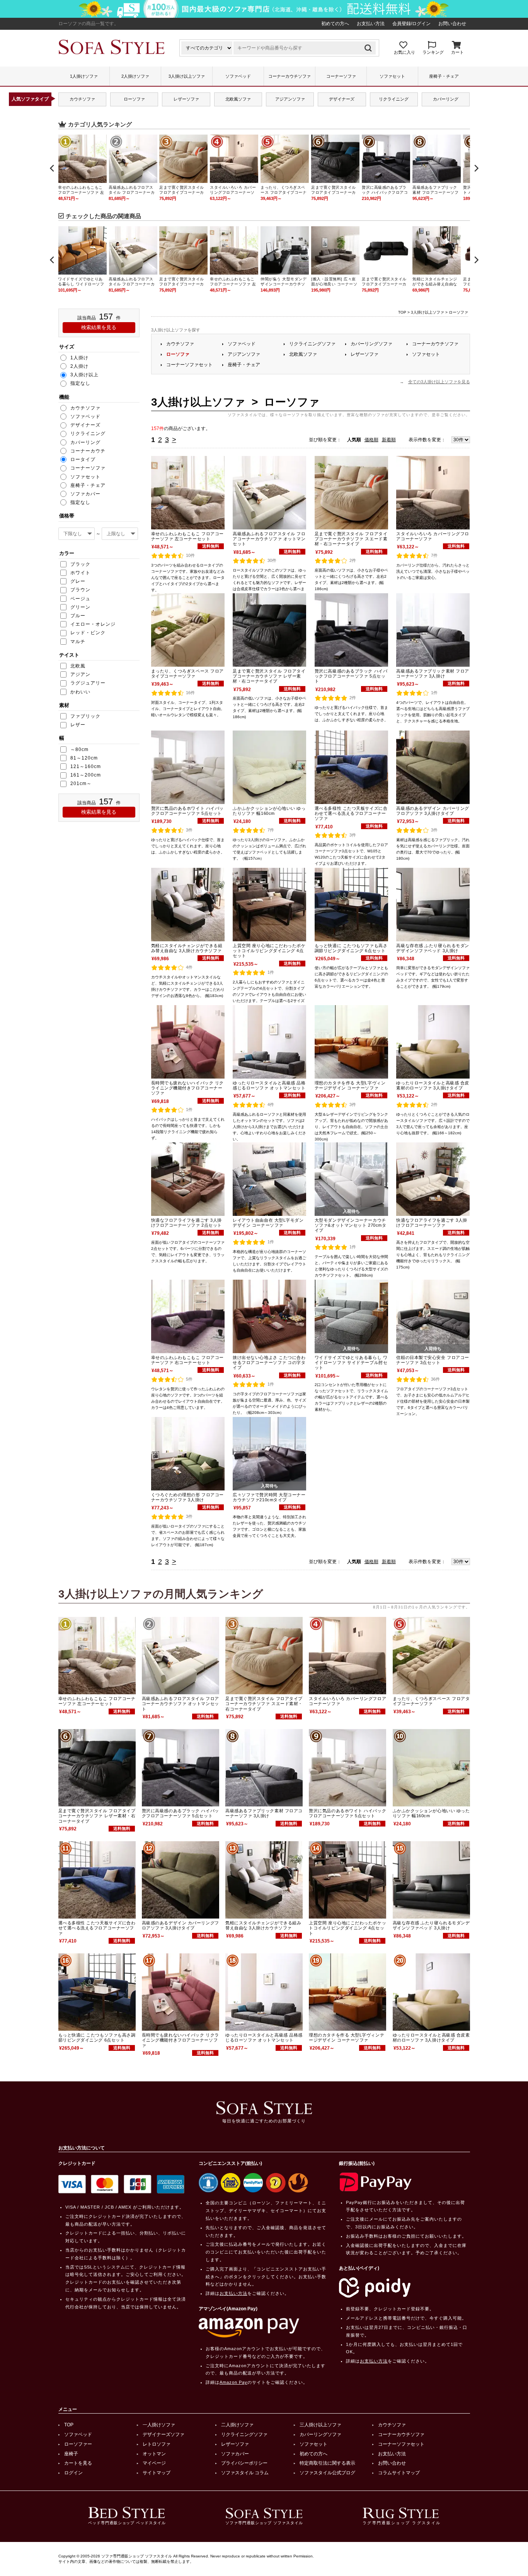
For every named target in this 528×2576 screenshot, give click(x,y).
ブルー (78, 616)
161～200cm (86, 775)
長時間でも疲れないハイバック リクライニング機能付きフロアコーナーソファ (187, 1088)
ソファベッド (238, 76)
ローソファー (78, 2444)
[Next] (476, 168)
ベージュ (80, 599)
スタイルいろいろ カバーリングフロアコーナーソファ (433, 536)
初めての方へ (335, 24)
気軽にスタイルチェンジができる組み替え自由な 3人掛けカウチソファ (187, 948)
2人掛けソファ (135, 76)
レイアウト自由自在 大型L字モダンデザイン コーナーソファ (268, 1223)
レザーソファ (186, 99)
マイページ (154, 2463)
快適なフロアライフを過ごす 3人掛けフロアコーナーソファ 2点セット (187, 1223)
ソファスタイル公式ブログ (327, 2473)
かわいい (80, 692)
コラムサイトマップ (399, 2473)
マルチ (78, 642)
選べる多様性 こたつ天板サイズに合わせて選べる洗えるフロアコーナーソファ (351, 813)
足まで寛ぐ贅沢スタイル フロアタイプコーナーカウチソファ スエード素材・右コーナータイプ (351, 539)
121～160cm (86, 766)
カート (457, 52)
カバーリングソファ (371, 344)
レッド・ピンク (88, 633)
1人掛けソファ (84, 76)
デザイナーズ (342, 99)
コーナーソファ (341, 76)
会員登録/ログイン (411, 24)
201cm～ (81, 784)
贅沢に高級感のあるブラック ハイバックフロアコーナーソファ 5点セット (351, 676)
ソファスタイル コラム (245, 2473)
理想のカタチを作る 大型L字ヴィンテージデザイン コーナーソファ (350, 1085)
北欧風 (78, 666)
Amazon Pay (233, 2382)
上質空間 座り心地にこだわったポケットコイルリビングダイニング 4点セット (269, 951)
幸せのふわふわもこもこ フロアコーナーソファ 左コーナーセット (187, 536)
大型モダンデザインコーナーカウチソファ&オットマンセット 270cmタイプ (350, 1225)
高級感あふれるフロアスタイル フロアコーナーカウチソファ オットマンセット (269, 539)
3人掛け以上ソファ (187, 76)
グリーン (80, 607)
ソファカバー (235, 2454)
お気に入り (405, 52)
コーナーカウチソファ (290, 76)
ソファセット (392, 76)
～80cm (79, 749)
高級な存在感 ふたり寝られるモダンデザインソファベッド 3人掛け (433, 948)
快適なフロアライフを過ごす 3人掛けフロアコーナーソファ (432, 1223)
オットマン (154, 2454)
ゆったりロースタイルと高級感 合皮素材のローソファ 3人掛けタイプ (433, 1085)
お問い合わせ (452, 24)
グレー (78, 581)
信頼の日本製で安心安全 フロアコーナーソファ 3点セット (433, 1360)
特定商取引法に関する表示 (327, 2463)
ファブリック (85, 716)
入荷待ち (351, 1211)
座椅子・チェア (444, 76)
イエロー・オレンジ (93, 624)
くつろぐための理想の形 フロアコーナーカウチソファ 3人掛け (187, 1497)
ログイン (73, 2473)
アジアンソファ (290, 99)
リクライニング (394, 99)
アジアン (80, 674)
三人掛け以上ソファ (320, 2425)
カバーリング (446, 99)
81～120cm (84, 758)
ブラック (80, 564)
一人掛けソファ (159, 2425)
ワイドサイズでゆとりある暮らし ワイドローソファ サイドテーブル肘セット (351, 1362)
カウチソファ (82, 99)
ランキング (433, 52)
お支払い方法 (371, 24)
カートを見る (78, 2463)
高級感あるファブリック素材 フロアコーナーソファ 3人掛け (433, 673)
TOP (402, 312)
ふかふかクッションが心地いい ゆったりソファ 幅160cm (269, 811)
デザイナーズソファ (164, 2434)
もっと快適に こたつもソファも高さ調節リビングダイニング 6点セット (351, 948)
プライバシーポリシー (244, 2463)
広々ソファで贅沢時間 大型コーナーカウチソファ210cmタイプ (269, 1497)
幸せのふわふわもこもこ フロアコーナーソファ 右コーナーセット (187, 1360)
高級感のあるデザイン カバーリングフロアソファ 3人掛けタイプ (433, 811)
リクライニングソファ (312, 344)
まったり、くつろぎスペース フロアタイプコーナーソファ (187, 673)
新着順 (389, 440)
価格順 (371, 440)
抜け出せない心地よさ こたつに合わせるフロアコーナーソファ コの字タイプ (269, 1362)
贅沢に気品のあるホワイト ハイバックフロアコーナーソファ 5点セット (187, 811)
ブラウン (80, 590)
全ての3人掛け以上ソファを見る (439, 382)
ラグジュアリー (88, 683)
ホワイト (80, 573)
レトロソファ (157, 2444)
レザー (78, 725)
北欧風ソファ (238, 99)
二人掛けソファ (237, 2425)
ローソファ (134, 99)
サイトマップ (157, 2473)
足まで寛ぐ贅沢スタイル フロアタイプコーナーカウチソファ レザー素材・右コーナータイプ (269, 676)
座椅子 (71, 2454)
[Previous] (53, 168)
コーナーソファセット (189, 365)
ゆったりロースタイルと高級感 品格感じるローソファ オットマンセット (269, 1085)
